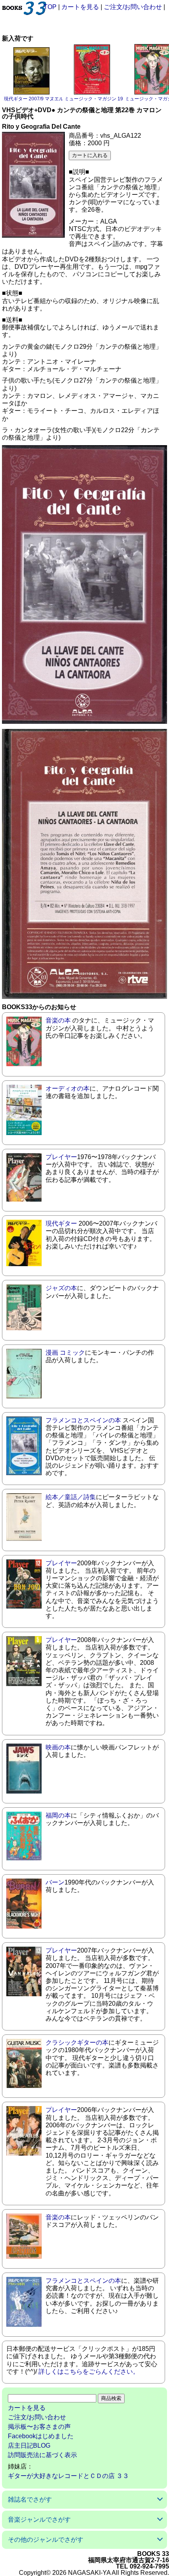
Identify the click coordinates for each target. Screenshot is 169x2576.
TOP (50, 7)
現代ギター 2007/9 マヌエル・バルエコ (46, 99)
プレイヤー (61, 1157)
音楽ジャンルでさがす (39, 2520)
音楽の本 (58, 1020)
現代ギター (61, 1223)
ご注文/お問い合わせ (133, 7)
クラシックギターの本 (77, 2042)
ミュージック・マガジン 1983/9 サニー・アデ (113, 99)
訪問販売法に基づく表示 (42, 2455)
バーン (55, 1882)
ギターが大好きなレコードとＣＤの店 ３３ (68, 2476)
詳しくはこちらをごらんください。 (89, 2372)
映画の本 (58, 1747)
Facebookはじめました (41, 2436)
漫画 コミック (65, 1353)
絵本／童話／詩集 (71, 1497)
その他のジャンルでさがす (46, 2540)
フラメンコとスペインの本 (83, 1420)
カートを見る (80, 7)
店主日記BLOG (29, 2446)
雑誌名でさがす (30, 2499)
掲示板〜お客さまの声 (39, 2427)
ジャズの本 (61, 1288)
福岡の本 (58, 1815)
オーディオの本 (68, 1088)
